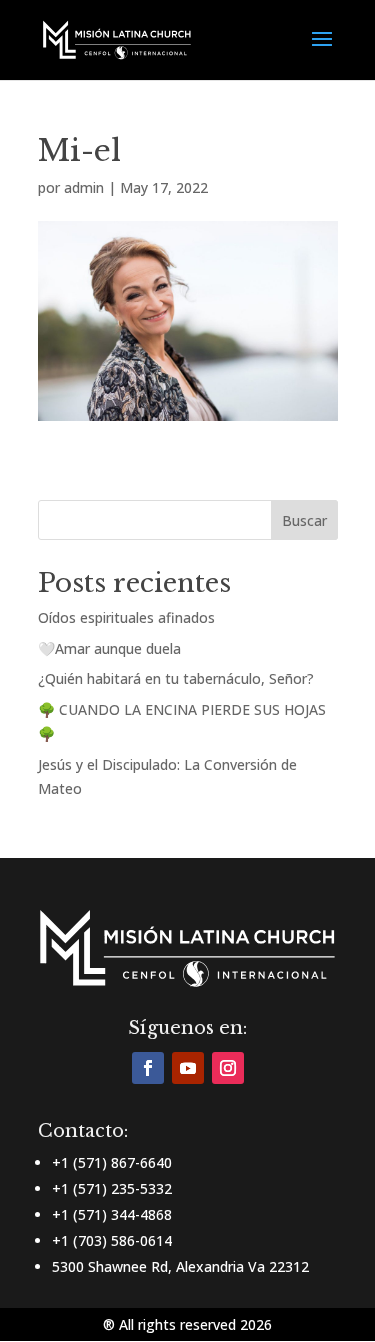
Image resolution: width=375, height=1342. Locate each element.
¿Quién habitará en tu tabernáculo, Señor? (176, 678)
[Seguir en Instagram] (228, 1068)
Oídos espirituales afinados (126, 617)
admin (84, 187)
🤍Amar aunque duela (109, 648)
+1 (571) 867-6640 (112, 1162)
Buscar (304, 520)
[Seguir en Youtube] (188, 1068)
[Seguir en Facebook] (148, 1068)
